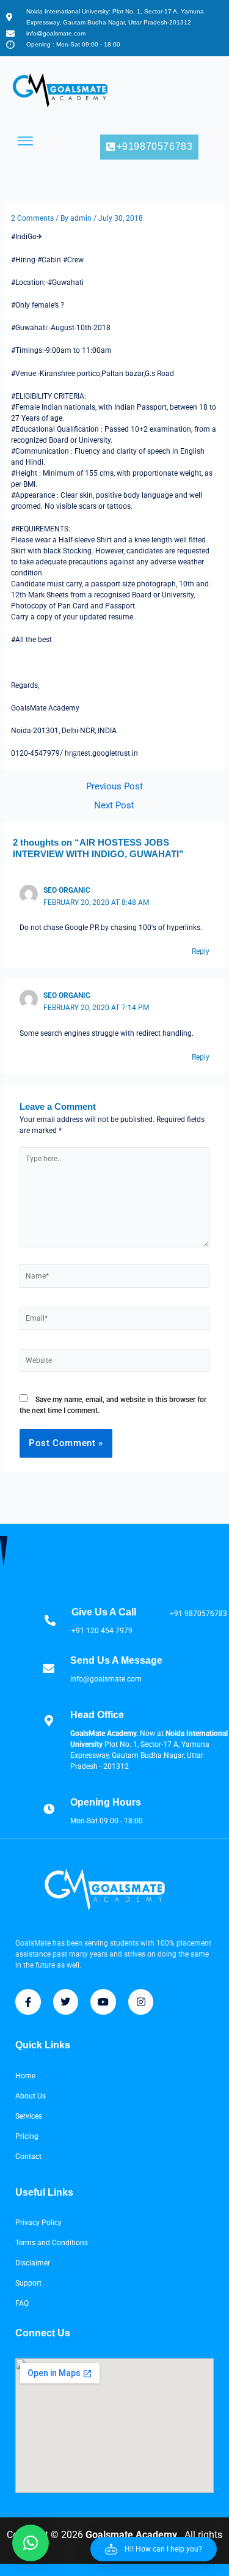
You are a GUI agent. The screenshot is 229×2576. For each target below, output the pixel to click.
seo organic (67, 890)
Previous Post (114, 787)
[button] (154, 2549)
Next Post (114, 806)
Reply (201, 951)
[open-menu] (26, 141)
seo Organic (67, 995)
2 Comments (32, 218)
